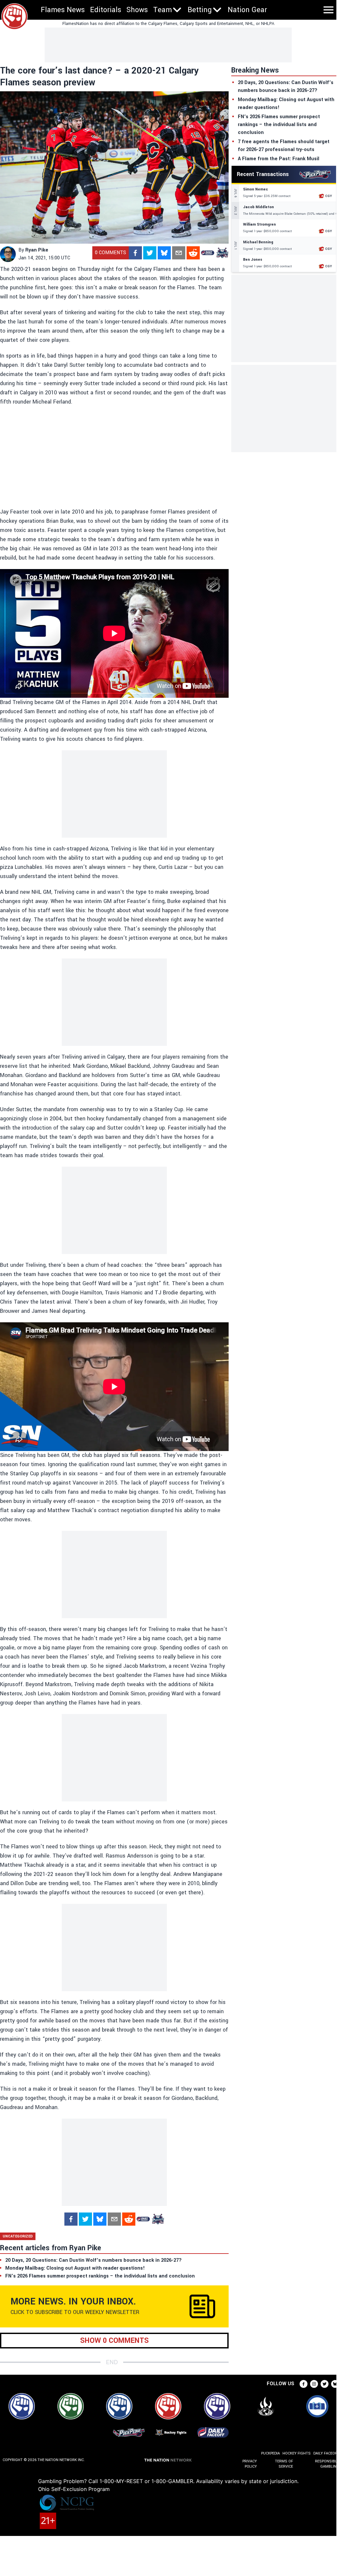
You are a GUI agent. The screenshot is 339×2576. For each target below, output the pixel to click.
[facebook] (135, 253)
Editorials (106, 10)
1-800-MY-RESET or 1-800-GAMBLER (146, 2481)
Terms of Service (284, 2464)
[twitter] (150, 253)
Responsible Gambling (327, 2464)
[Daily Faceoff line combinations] (208, 253)
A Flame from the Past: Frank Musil (279, 159)
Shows (137, 10)
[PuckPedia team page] (222, 253)
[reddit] (193, 253)
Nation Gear (247, 10)
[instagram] (314, 2384)
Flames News (63, 10)
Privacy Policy (250, 2464)
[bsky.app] (164, 253)
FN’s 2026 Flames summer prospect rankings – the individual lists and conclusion (279, 125)
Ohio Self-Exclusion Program (74, 2489)
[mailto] (179, 253)
